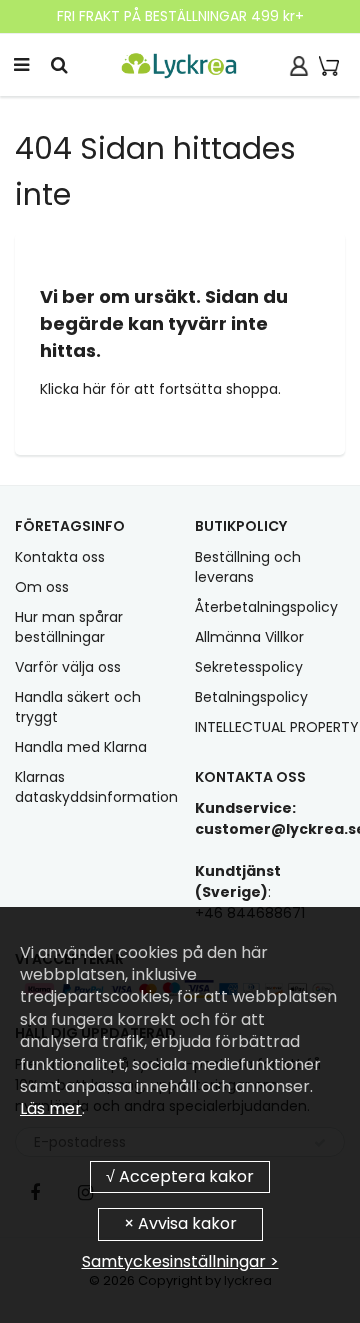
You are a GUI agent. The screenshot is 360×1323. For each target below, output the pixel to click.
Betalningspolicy (251, 697)
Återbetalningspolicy (266, 607)
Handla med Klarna (81, 747)
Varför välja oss (68, 667)
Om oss (42, 587)
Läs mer (51, 1108)
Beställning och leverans (248, 567)
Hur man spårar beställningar (69, 627)
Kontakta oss (60, 557)
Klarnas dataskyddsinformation (96, 787)
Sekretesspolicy (249, 667)
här (96, 389)
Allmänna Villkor (249, 637)
